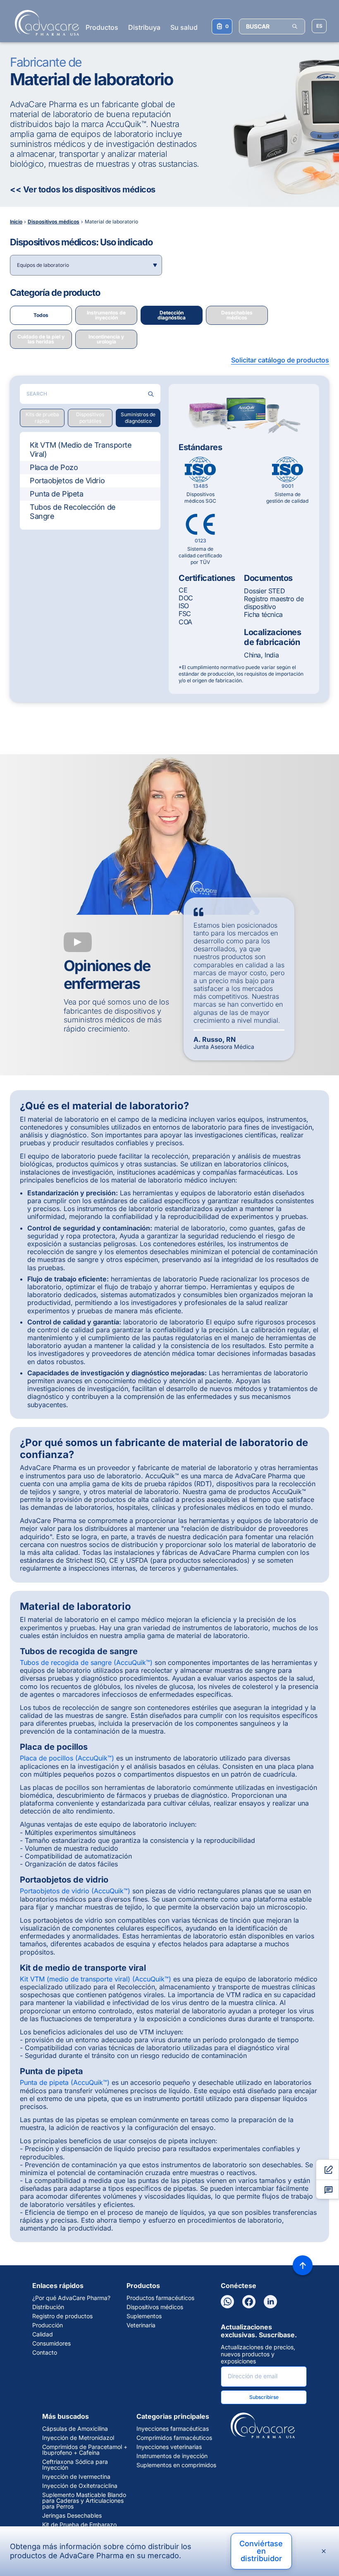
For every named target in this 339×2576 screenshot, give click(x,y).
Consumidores (51, 2343)
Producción (48, 2325)
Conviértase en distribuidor (261, 2551)
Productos (102, 27)
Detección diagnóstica (172, 315)
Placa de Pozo (54, 467)
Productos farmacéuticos (160, 2298)
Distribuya (144, 27)
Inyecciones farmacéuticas (173, 2429)
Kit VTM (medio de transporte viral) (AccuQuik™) (95, 1979)
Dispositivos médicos (155, 2307)
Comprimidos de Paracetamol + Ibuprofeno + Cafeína (85, 2450)
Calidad (43, 2334)
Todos (41, 315)
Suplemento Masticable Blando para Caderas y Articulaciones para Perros (84, 2501)
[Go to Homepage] (44, 23)
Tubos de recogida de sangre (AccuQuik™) (86, 1662)
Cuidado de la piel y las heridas (41, 339)
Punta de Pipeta (56, 494)
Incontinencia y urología (106, 339)
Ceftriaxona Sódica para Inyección (75, 2465)
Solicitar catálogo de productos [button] (280, 360)
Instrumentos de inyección (106, 315)
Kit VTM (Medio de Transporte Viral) (81, 450)
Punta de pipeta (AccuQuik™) (65, 2082)
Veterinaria (141, 2325)
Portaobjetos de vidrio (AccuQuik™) (75, 1891)
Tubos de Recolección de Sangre (73, 512)
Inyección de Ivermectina (76, 2477)
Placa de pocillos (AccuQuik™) (67, 1758)
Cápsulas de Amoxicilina (75, 2429)
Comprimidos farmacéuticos (174, 2438)
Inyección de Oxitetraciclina (80, 2486)
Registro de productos (62, 2316)
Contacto (45, 2353)
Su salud (184, 27)
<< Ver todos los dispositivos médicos (83, 189)
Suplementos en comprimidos (176, 2465)
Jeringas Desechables (72, 2516)
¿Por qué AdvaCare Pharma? (71, 2298)
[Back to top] (303, 2265)
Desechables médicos (237, 315)
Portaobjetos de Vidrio (67, 481)
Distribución (48, 2307)
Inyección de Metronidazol (78, 2438)
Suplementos (144, 2316)
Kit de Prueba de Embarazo (79, 2525)
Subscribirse (264, 2397)
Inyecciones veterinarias (169, 2447)
